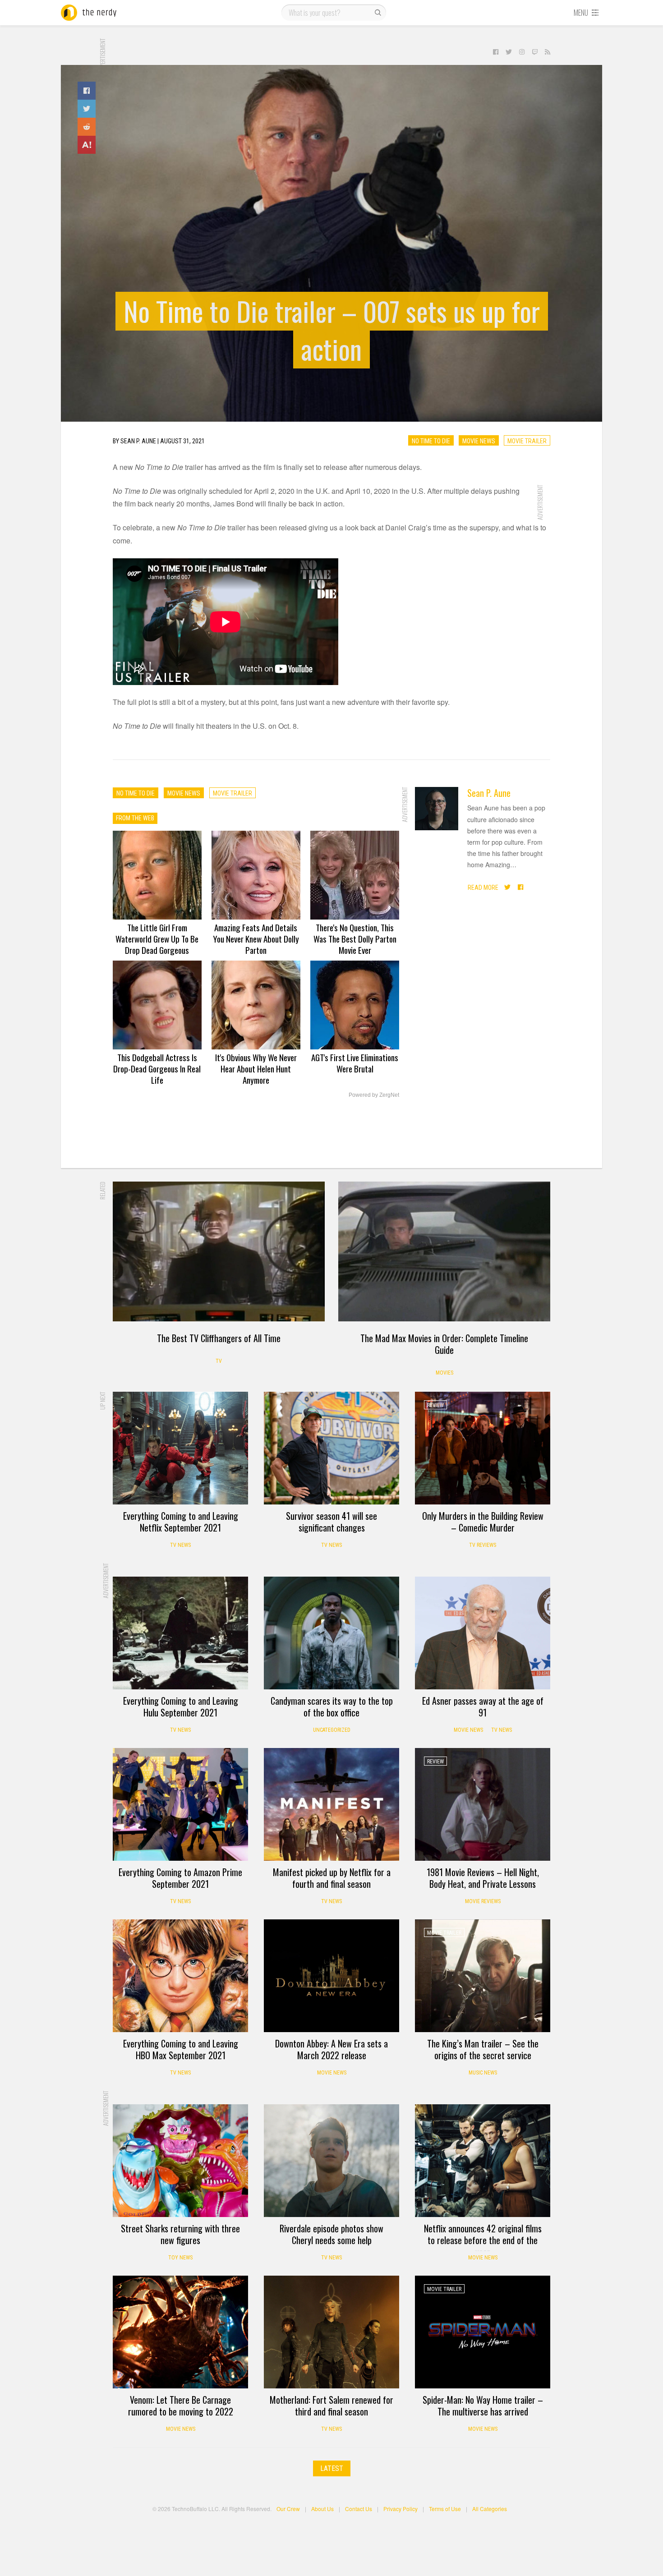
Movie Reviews (483, 1901)
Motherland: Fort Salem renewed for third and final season (331, 2406)
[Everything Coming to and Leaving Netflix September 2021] (180, 1448)
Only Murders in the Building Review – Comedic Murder (483, 1522)
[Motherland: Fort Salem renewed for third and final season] (331, 2332)
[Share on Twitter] (87, 109)
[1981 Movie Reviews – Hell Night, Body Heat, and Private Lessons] (483, 1804)
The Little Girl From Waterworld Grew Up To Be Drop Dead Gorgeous (157, 938)
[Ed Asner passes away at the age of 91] (483, 1633)
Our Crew (288, 2509)
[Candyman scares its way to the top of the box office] (331, 1633)
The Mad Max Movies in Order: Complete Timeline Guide (444, 1344)
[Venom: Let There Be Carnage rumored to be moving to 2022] (180, 2332)
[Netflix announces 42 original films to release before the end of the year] (483, 2161)
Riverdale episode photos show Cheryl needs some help (331, 2234)
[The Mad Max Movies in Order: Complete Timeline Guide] (444, 1251)
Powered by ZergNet (374, 1095)
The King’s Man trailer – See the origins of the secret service (483, 2049)
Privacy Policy (401, 2509)
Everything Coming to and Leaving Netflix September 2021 (181, 1522)
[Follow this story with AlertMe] (87, 145)
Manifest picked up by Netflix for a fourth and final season (332, 1878)
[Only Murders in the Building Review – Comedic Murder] (483, 1448)
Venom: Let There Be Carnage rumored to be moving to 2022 (181, 2406)
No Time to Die (431, 441)
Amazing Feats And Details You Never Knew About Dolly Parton (256, 938)
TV (219, 1361)
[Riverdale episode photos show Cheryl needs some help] (331, 2161)
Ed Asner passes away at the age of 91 (483, 1707)
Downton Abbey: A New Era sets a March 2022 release (331, 2049)
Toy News (180, 2258)
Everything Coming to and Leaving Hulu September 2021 (181, 1707)
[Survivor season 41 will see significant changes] (331, 1448)
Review (435, 1405)
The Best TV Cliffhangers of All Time (219, 1338)
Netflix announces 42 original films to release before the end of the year (483, 2240)
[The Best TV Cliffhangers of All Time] (219, 1251)
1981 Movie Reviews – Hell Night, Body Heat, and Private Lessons (483, 1878)
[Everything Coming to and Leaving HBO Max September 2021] (180, 1976)
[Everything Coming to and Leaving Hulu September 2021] (180, 1633)
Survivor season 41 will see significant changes (331, 1522)
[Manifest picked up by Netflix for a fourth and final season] (331, 1804)
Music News (483, 2073)
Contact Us (359, 2509)
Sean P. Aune (489, 793)
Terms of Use (445, 2509)
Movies (444, 1373)
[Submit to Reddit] (87, 127)
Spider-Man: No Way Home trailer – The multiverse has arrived (483, 2406)
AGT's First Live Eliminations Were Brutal (355, 1063)
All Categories (490, 2509)
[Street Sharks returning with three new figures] (180, 2161)
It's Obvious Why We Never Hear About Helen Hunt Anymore (256, 1068)
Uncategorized (332, 1730)
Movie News (479, 441)
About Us (322, 2509)
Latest (332, 2468)
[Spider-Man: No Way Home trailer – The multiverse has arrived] (483, 2332)
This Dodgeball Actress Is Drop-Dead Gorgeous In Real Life (157, 1068)
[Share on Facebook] (87, 91)
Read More (483, 888)
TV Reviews (483, 1545)
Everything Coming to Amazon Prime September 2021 (180, 1878)
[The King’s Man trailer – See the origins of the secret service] (483, 1976)
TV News (180, 1545)
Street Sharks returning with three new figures (180, 2234)
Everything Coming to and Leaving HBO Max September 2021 (181, 2049)
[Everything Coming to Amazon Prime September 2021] (180, 1804)
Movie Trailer (527, 441)
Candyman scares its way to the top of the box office (332, 1707)
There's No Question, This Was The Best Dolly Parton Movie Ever (355, 938)
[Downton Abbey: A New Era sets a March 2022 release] (331, 1976)
